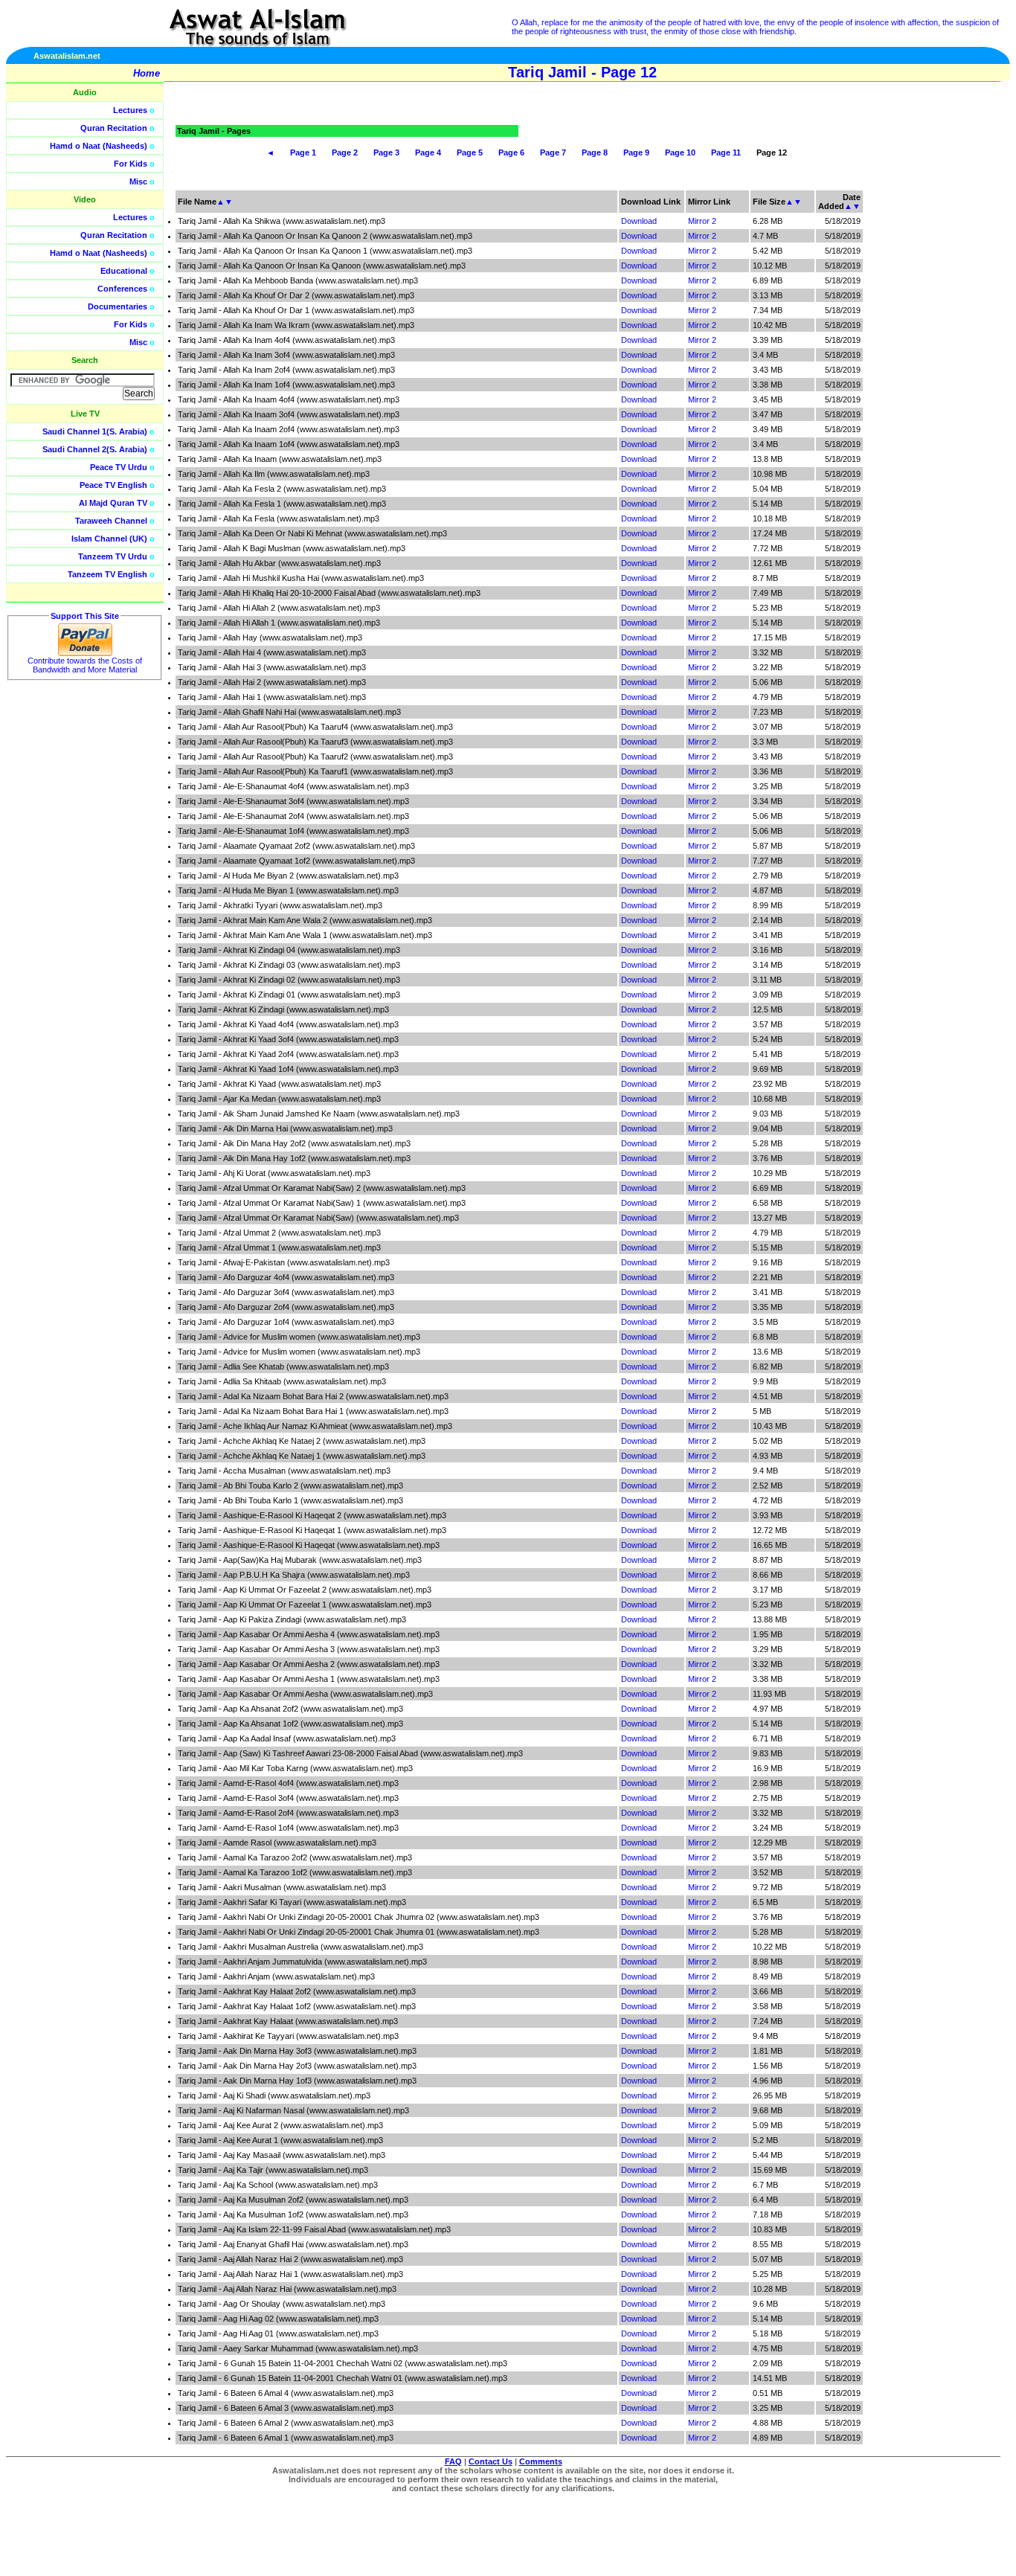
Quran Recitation (114, 128)
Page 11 (726, 152)
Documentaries (118, 306)
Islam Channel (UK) (109, 539)
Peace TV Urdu (119, 467)
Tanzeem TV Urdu (113, 556)
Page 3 (386, 152)
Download (639, 221)
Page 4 (428, 152)
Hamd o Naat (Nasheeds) (99, 146)
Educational (124, 271)
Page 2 (345, 152)
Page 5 (470, 152)
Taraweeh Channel (111, 521)
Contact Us (491, 2461)
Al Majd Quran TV (113, 503)
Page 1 (303, 152)
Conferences (122, 289)
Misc (138, 182)
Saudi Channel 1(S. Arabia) (95, 431)
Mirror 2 (702, 221)
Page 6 (511, 152)
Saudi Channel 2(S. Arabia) (95, 449)
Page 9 (636, 152)
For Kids (131, 164)
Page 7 (553, 152)
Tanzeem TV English (107, 574)
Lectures (130, 110)
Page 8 (595, 152)
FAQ (453, 2461)
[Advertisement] (945, 335)
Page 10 (680, 152)
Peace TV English (113, 485)
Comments (541, 2461)
